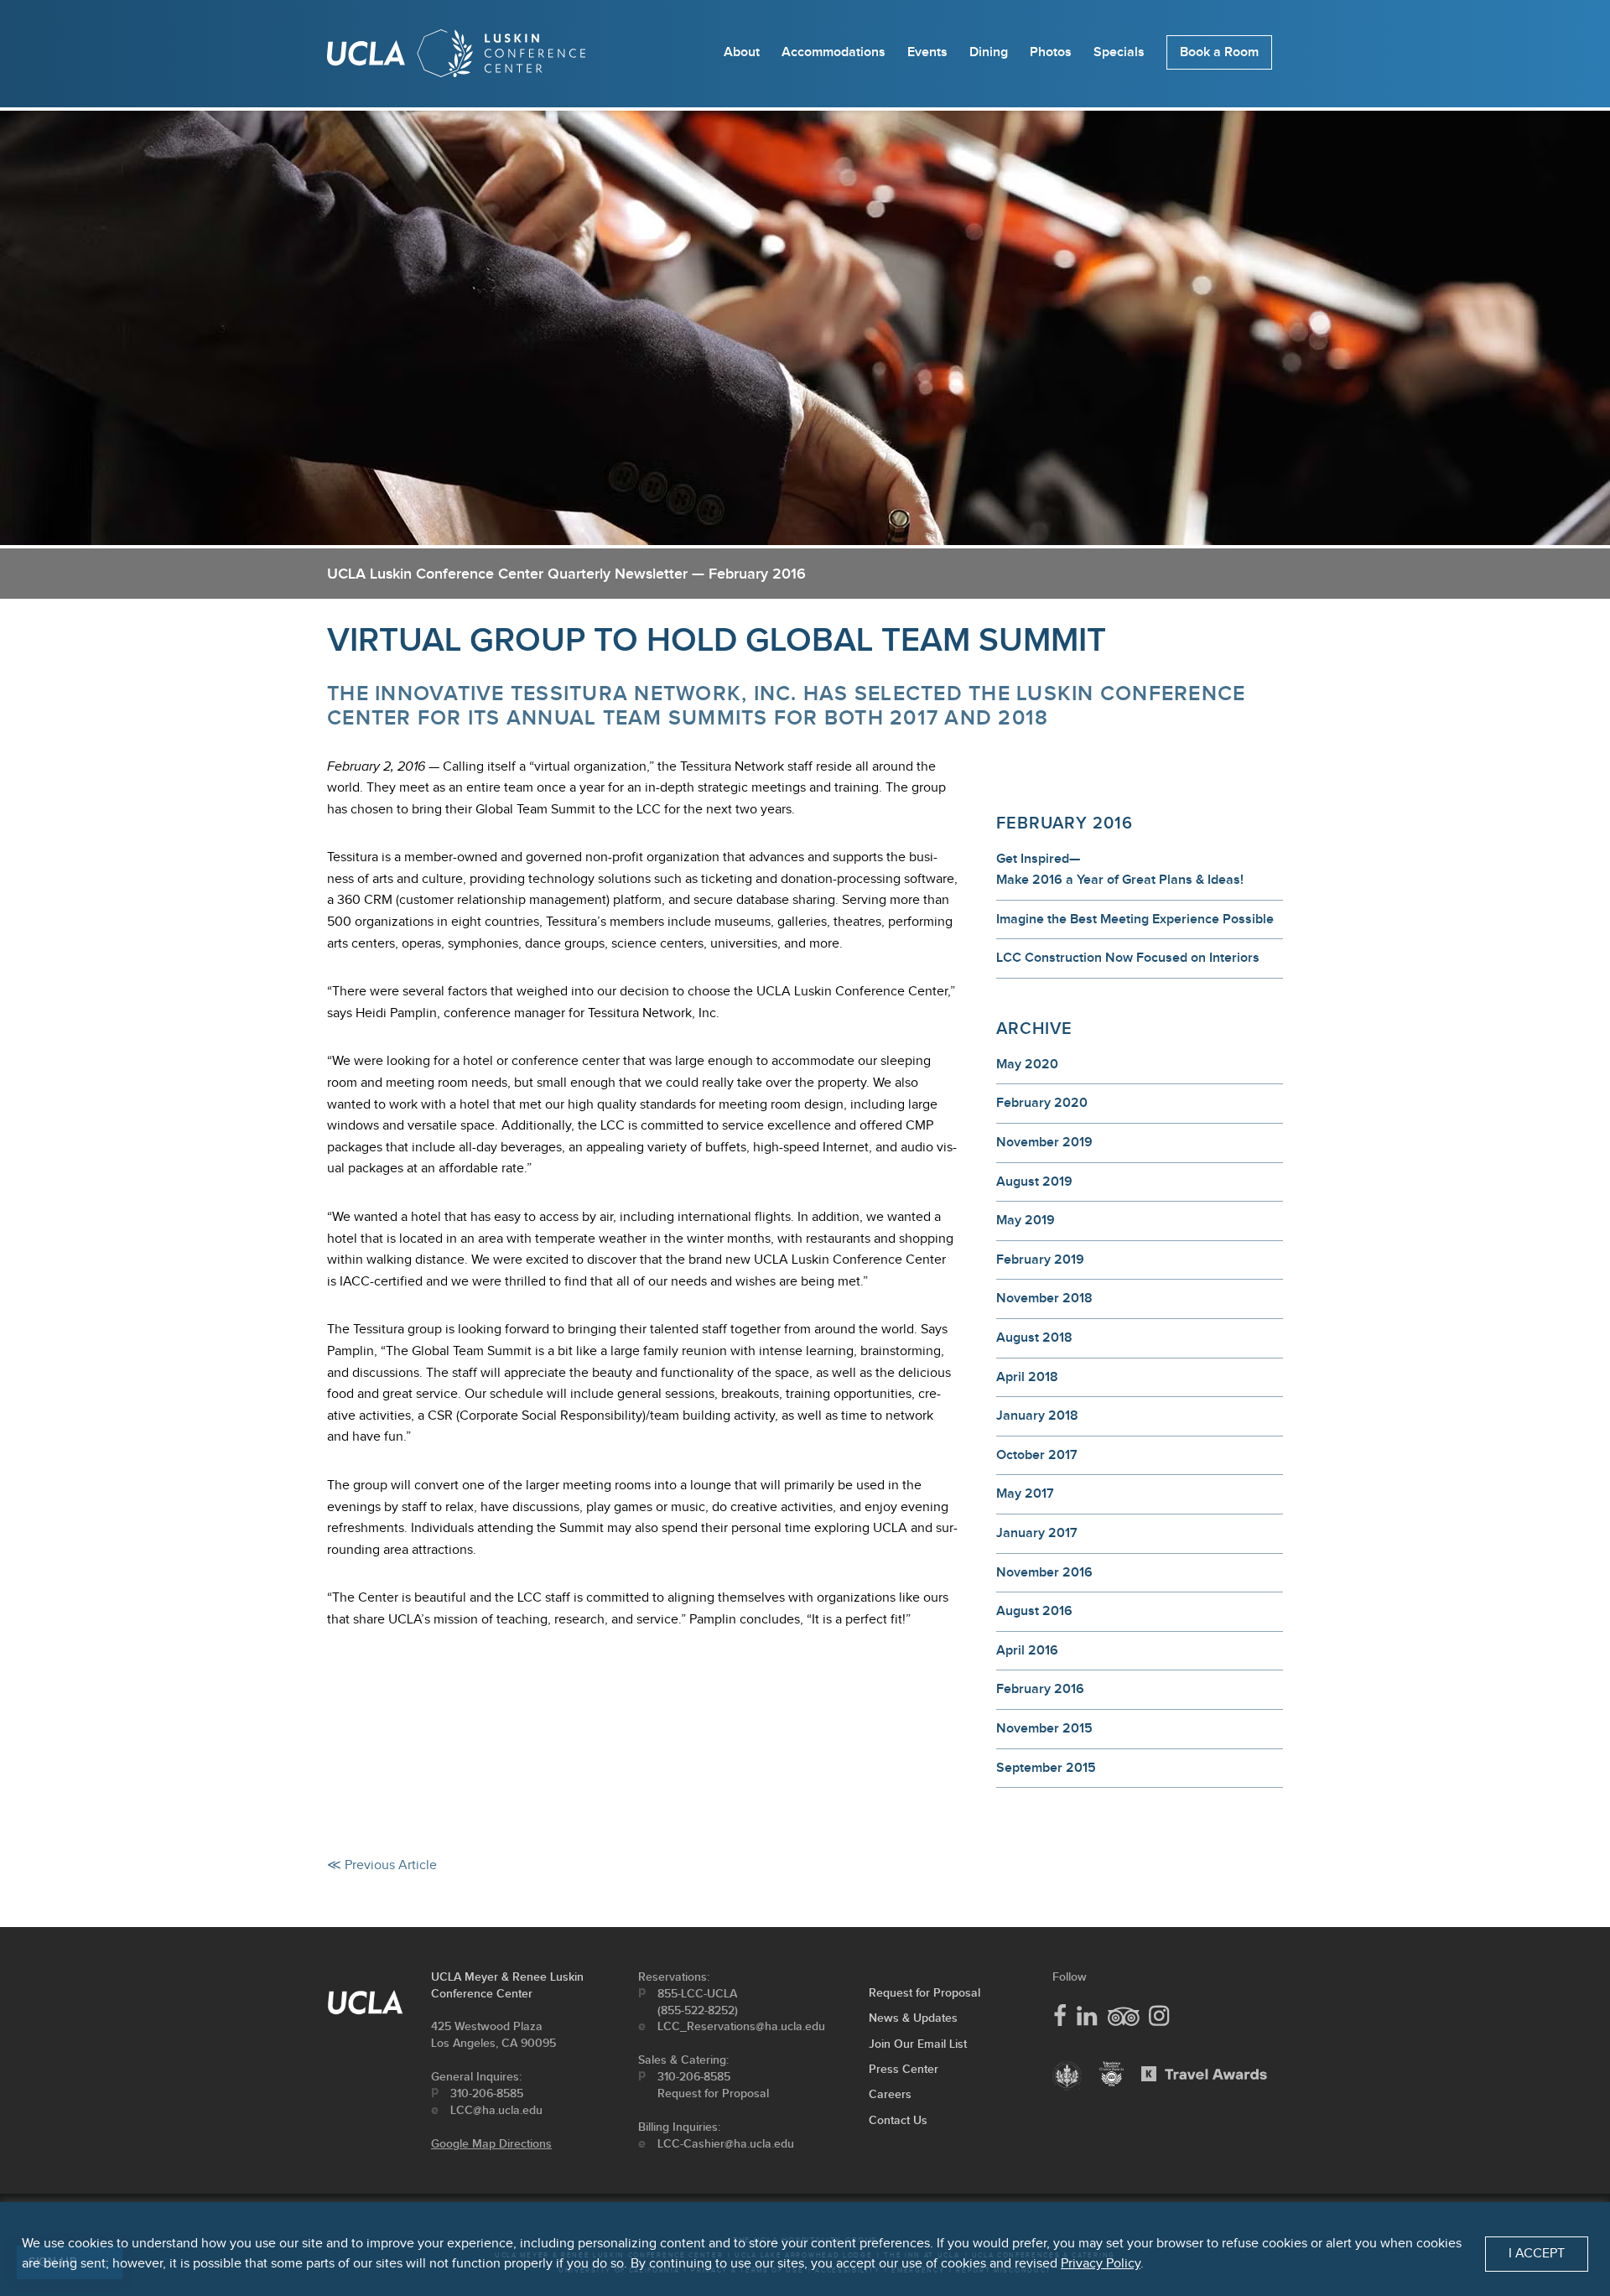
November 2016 (1044, 1573)
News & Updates (913, 2018)
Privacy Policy (1101, 2264)
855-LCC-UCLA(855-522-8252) (698, 2002)
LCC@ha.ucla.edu (496, 2110)
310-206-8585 (487, 2093)
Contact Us (898, 2120)
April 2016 (1027, 1651)
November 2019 (1044, 1143)
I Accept (1537, 2254)
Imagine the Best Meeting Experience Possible (1135, 919)
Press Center (904, 2069)
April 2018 (1027, 1377)
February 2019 (1040, 1260)
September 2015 (1046, 1768)
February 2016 (1040, 1689)
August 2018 (1034, 1338)
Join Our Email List (918, 2044)
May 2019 (1026, 1221)
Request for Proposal (713, 2093)
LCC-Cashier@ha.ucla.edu (726, 2144)
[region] (805, 2249)
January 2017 (1037, 1533)
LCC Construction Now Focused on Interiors (1128, 958)
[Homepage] (456, 57)
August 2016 (1034, 1611)
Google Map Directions (491, 2144)
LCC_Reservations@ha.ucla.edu (741, 2026)
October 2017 (1037, 1455)
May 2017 (1025, 1494)
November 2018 (1044, 1299)
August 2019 (1034, 1182)
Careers (890, 2094)
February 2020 (1042, 1103)
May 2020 (1027, 1065)
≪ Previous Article (382, 1865)
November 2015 (1044, 1729)
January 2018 (1037, 1416)
